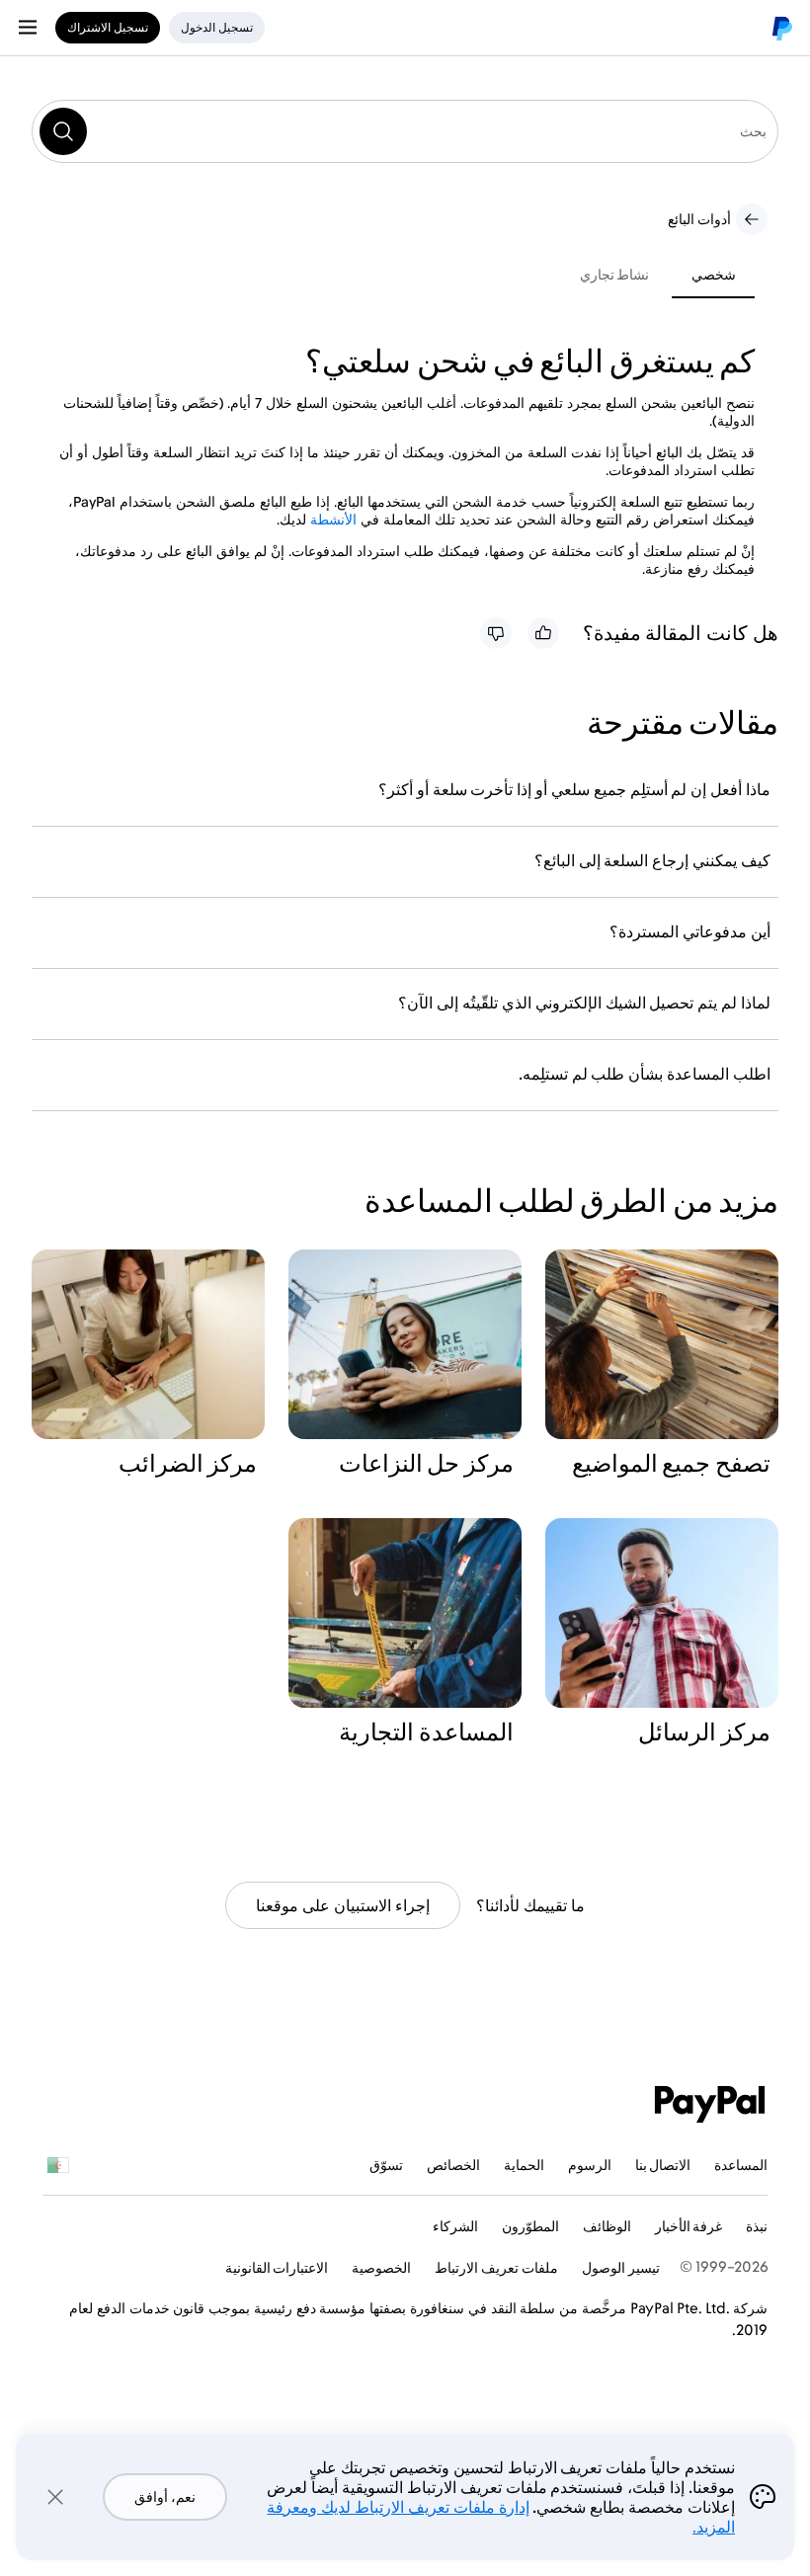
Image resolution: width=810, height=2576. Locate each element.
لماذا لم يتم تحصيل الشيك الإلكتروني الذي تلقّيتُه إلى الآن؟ (584, 1003)
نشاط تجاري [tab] (615, 274)
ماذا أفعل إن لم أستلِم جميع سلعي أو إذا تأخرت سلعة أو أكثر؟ (574, 789)
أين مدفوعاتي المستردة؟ (690, 931)
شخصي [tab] (714, 274)
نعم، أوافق (165, 2496)
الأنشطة (333, 519)
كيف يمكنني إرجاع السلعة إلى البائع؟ (652, 860)
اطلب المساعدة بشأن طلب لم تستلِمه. (645, 1074)
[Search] (63, 131)
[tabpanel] (393, 460)
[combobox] (405, 131)
